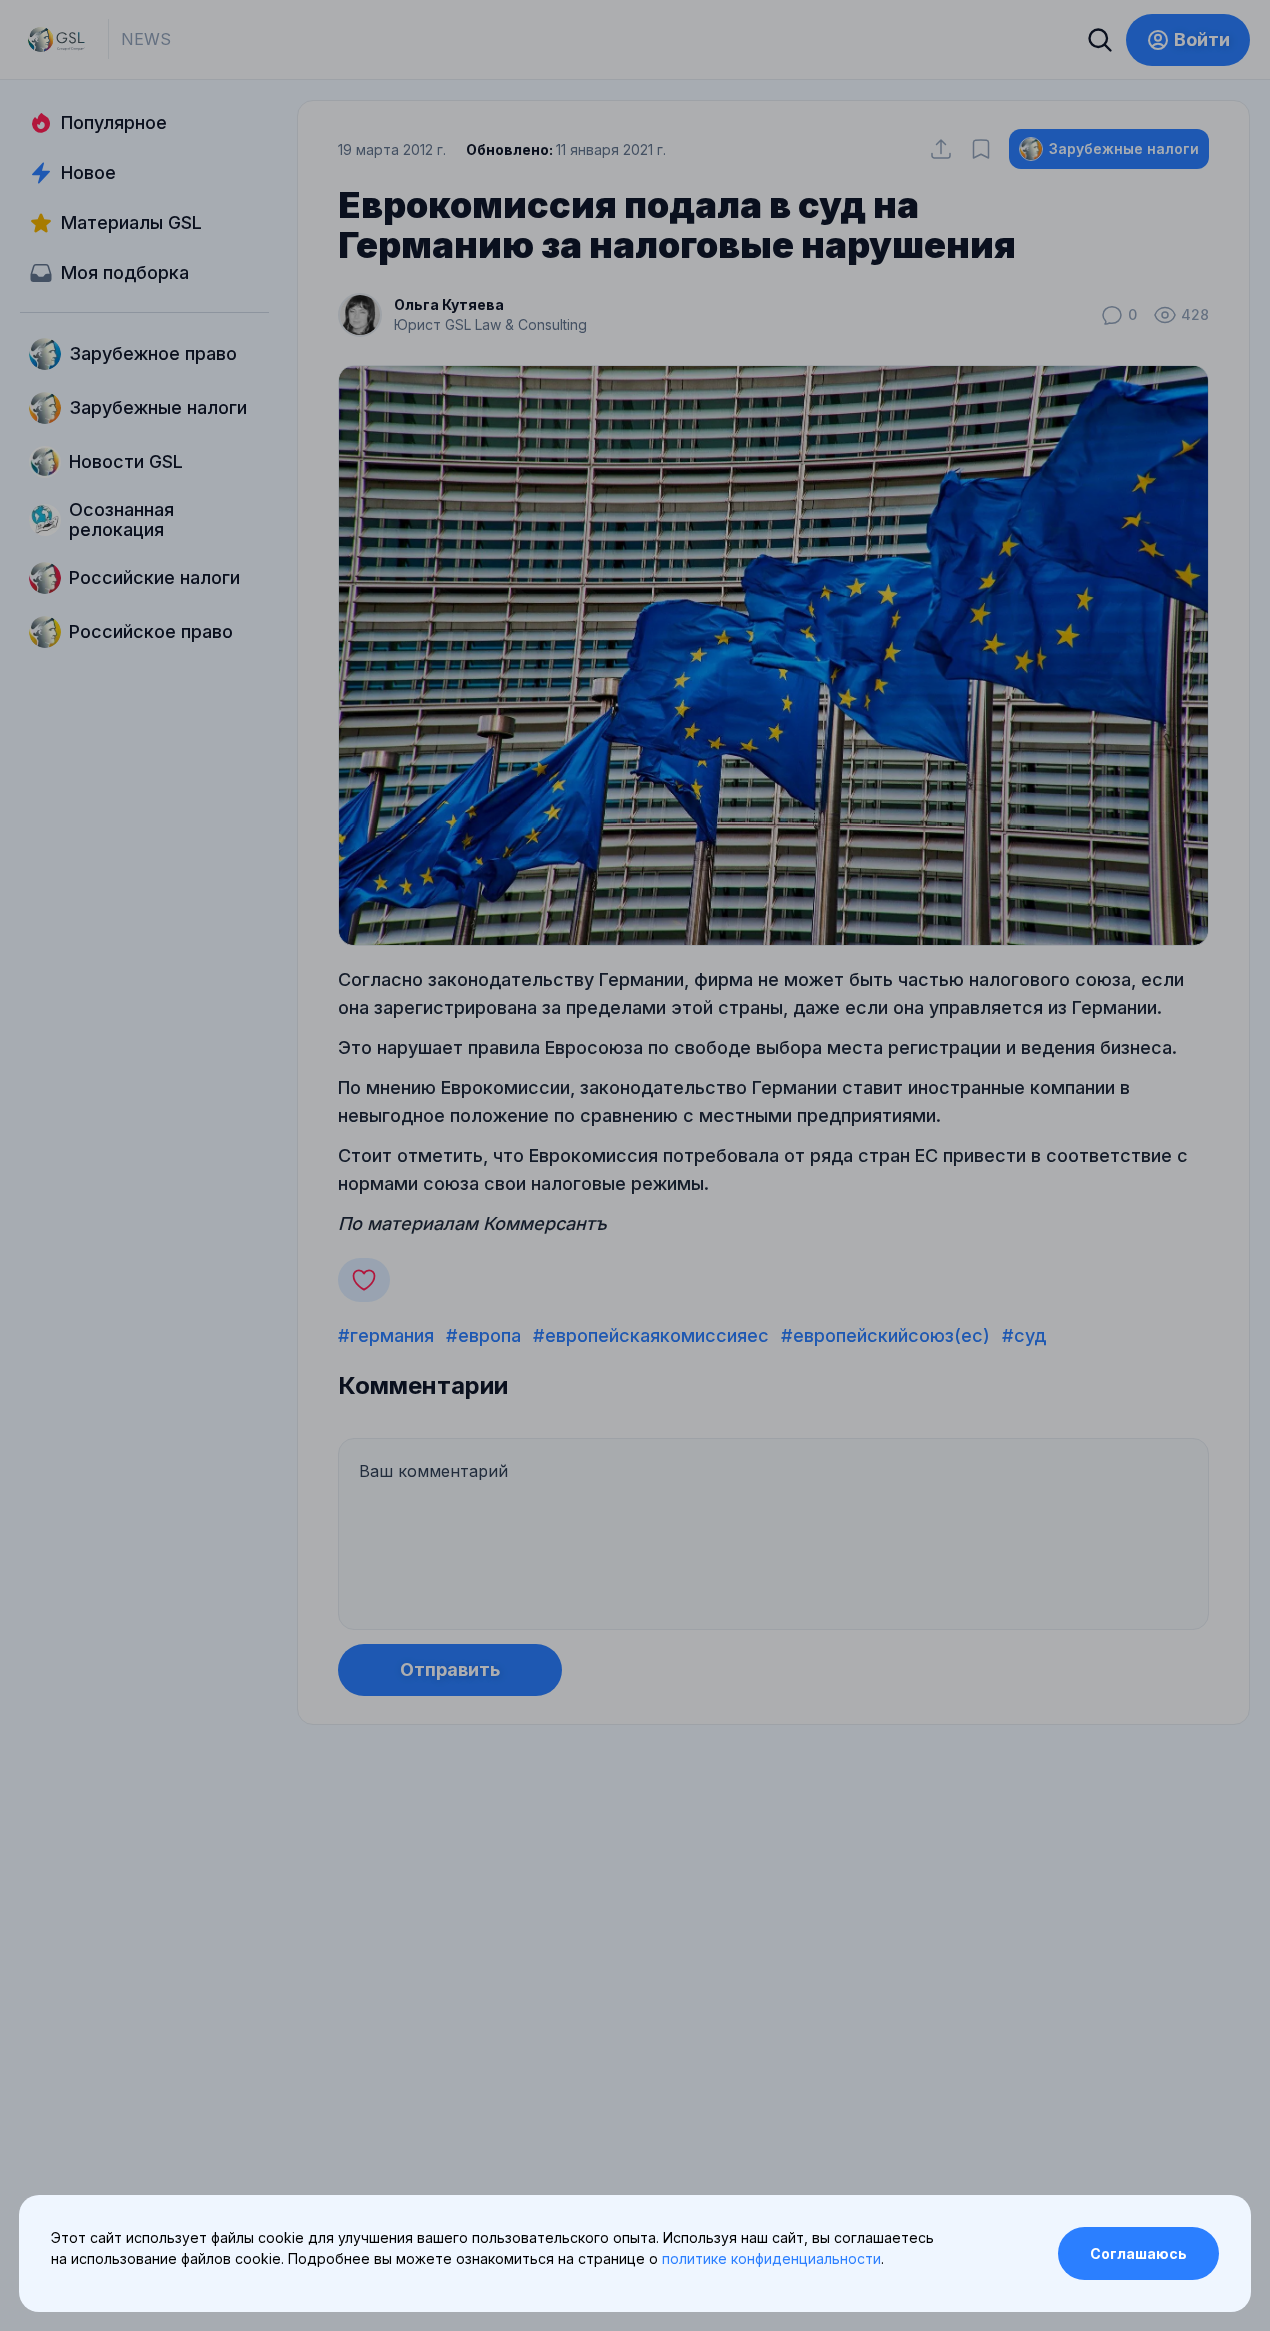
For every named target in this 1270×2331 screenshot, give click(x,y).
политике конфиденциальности (771, 2258)
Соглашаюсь (1138, 2253)
